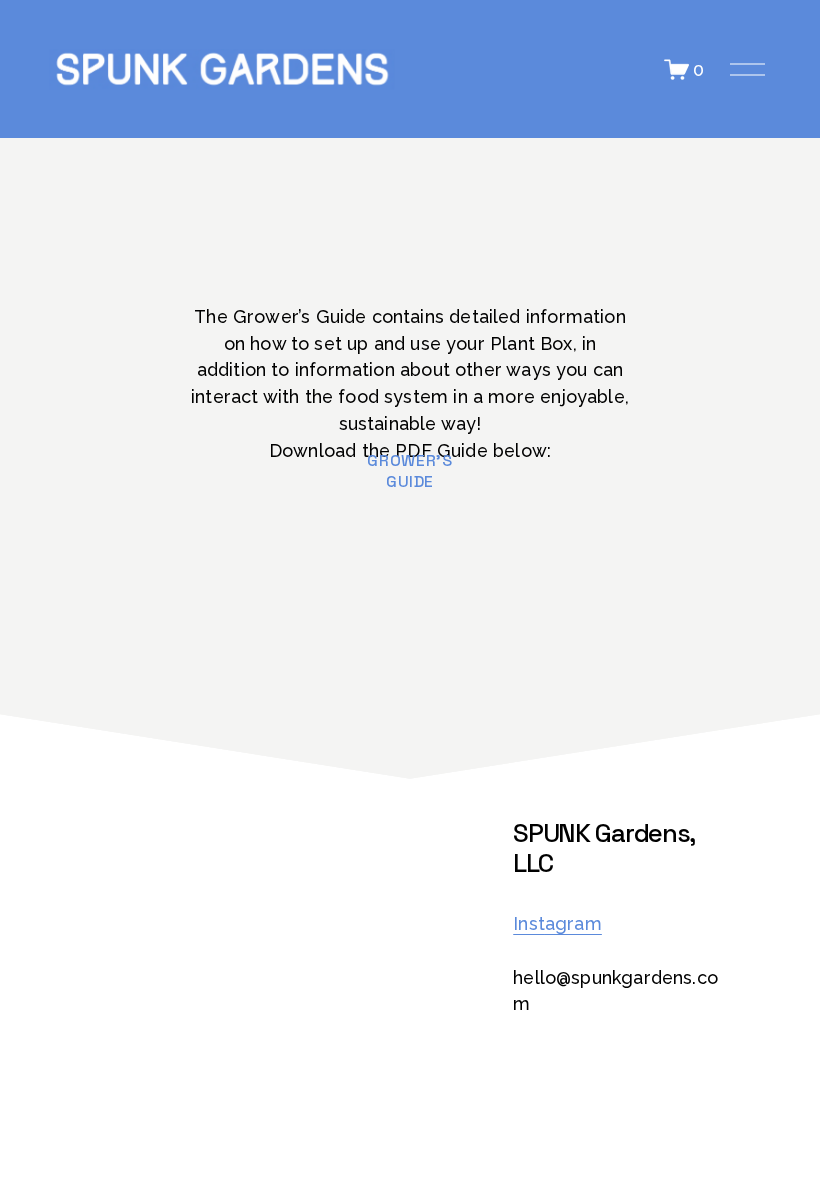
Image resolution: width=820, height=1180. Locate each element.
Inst (529, 923)
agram (573, 923)
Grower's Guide (409, 471)
